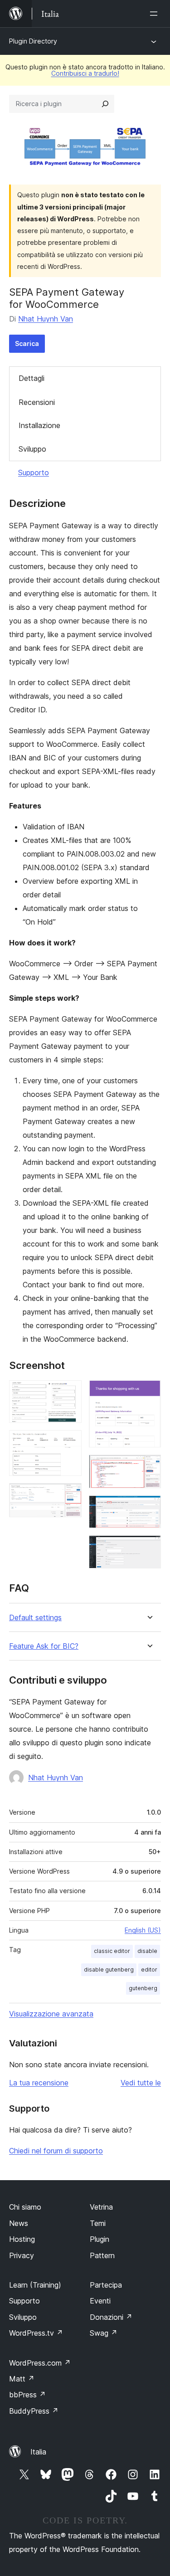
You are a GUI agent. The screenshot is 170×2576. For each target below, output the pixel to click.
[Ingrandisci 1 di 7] (69, 1393)
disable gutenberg (109, 1970)
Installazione (39, 425)
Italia (38, 2452)
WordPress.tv (36, 2333)
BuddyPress (34, 2411)
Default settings (35, 1618)
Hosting (22, 2239)
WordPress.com (40, 2363)
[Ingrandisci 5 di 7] (149, 1467)
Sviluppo (32, 449)
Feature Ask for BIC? (44, 1646)
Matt (22, 2379)
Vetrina (101, 2207)
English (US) (143, 1930)
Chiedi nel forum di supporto (56, 2151)
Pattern (102, 2255)
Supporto (34, 472)
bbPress (27, 2395)
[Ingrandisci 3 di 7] (69, 1495)
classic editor (112, 1951)
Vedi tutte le (141, 2083)
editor (149, 1970)
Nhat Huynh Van (46, 319)
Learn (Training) (35, 2285)
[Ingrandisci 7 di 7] (149, 1548)
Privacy (22, 2255)
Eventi (100, 2301)
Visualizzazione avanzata (51, 2014)
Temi (98, 2223)
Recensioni (37, 402)
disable (147, 1951)
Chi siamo (25, 2207)
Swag (104, 2333)
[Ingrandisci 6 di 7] (149, 1508)
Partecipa (106, 2285)
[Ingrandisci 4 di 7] (149, 1393)
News (19, 2223)
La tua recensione (39, 2083)
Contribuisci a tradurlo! (85, 73)
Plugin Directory (33, 41)
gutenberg (143, 1988)
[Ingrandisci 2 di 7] (69, 1442)
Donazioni (111, 2317)
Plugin (100, 2239)
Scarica (27, 343)
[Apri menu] (155, 14)
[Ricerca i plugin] (105, 104)
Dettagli (32, 378)
